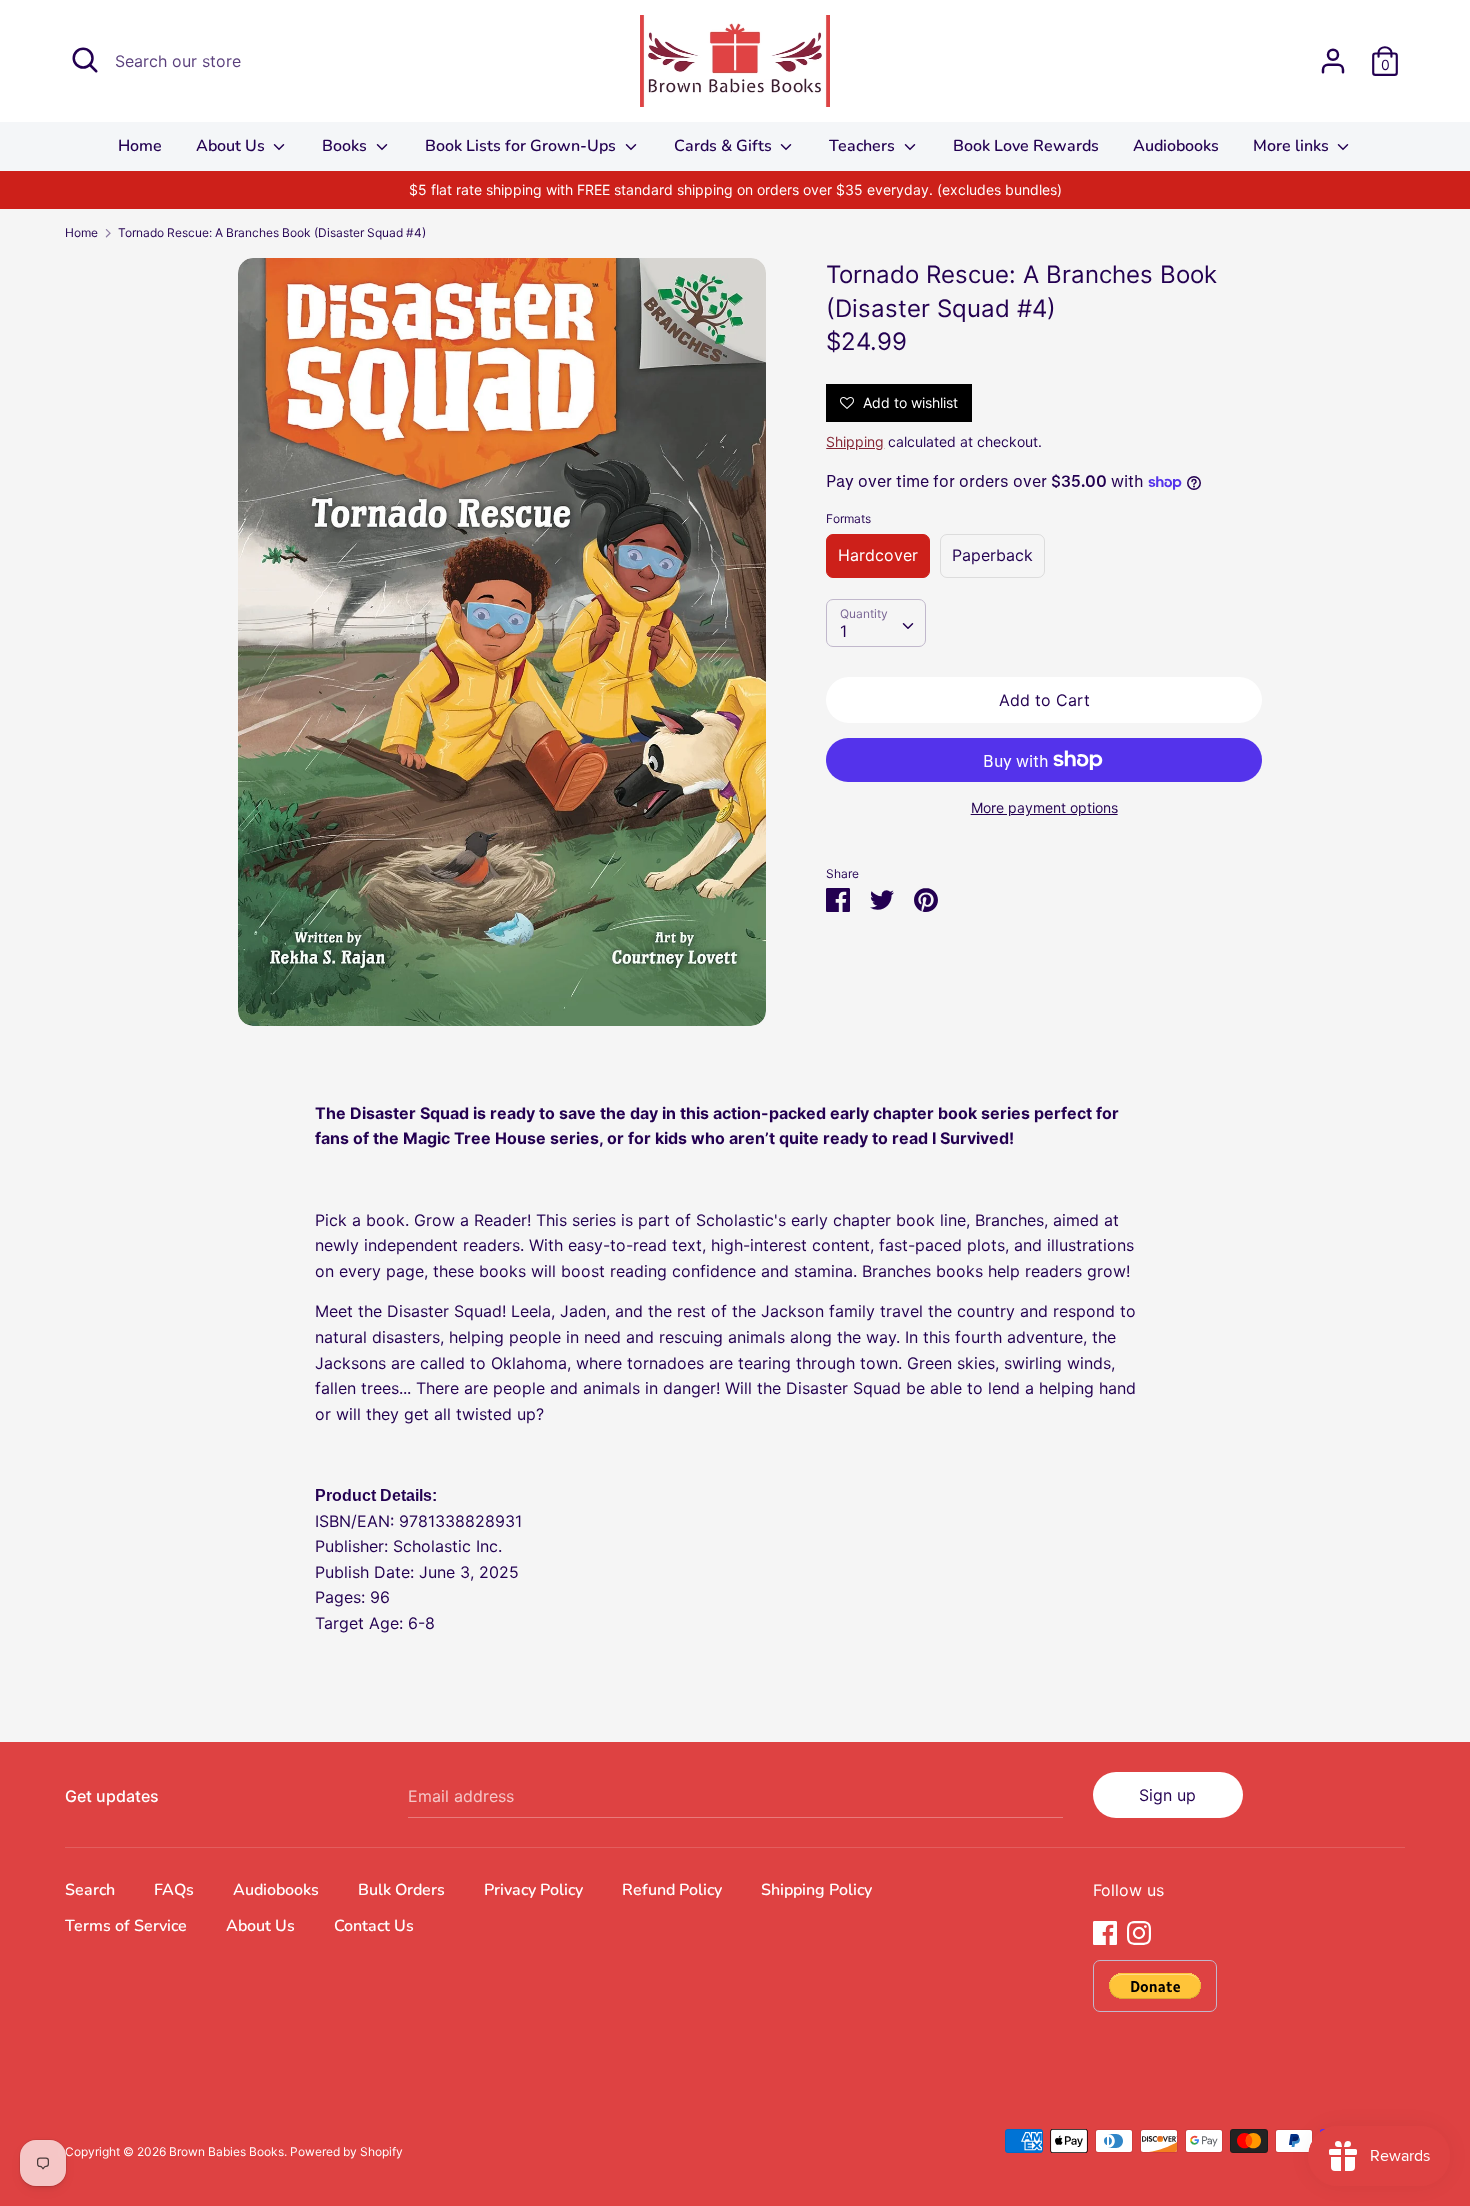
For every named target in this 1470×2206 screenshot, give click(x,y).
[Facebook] (1105, 1931)
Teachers (864, 146)
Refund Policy (672, 1890)
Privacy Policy (533, 1890)
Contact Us (374, 1926)
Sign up (1167, 1795)
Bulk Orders (401, 1890)
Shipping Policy (816, 1890)
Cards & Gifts (725, 146)
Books (346, 146)
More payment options (1044, 807)
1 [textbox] (843, 631)
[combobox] (876, 623)
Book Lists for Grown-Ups (522, 146)
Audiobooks (1176, 146)
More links (1293, 146)
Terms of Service (126, 1926)
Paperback (992, 555)
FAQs (174, 1890)
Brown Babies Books (226, 2151)
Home (140, 146)
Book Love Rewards (1026, 146)
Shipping (855, 441)
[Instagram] (1139, 1931)
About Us (232, 146)
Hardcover (878, 555)
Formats (848, 518)
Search (90, 1890)
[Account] (1333, 53)
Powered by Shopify (346, 2151)
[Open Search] (85, 60)
